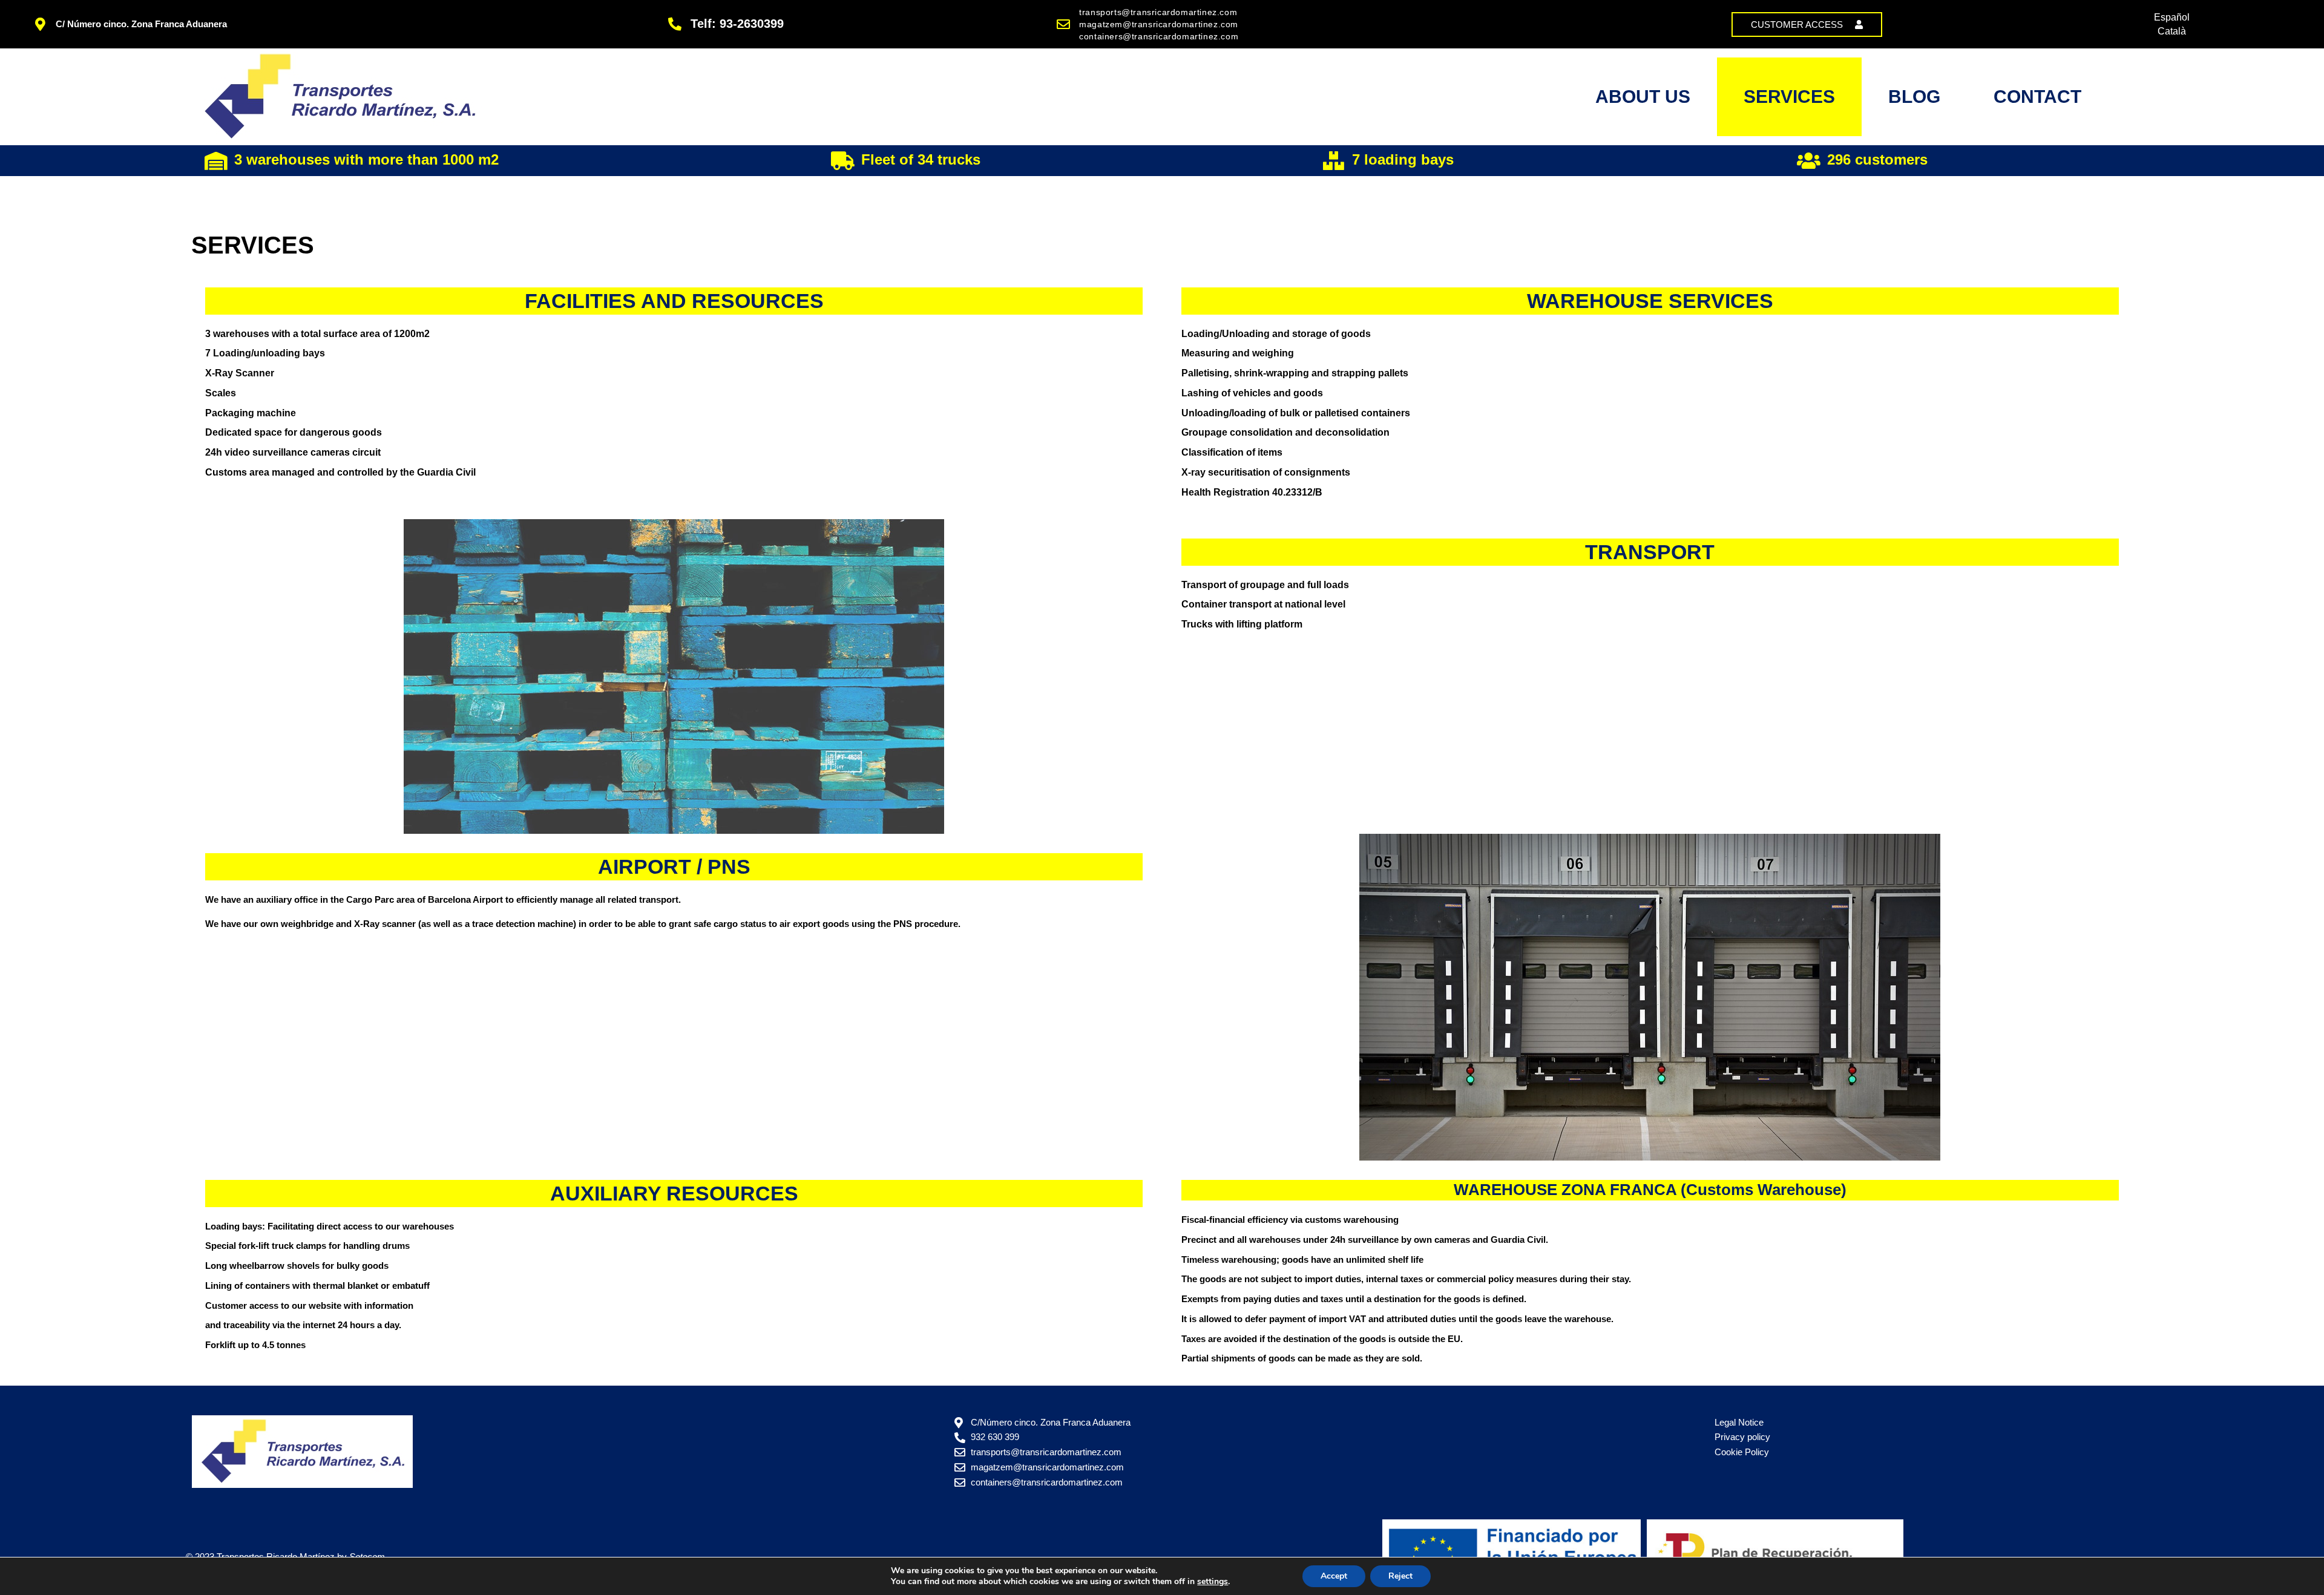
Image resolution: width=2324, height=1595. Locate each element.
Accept (1334, 1576)
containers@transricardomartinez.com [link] (1159, 36)
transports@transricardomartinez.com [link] (1158, 12)
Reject (1400, 1576)
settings (1213, 1582)
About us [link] (1643, 97)
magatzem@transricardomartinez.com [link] (1159, 24)
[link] (1807, 25)
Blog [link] (1914, 97)
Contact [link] (2037, 97)
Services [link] (1789, 97)
